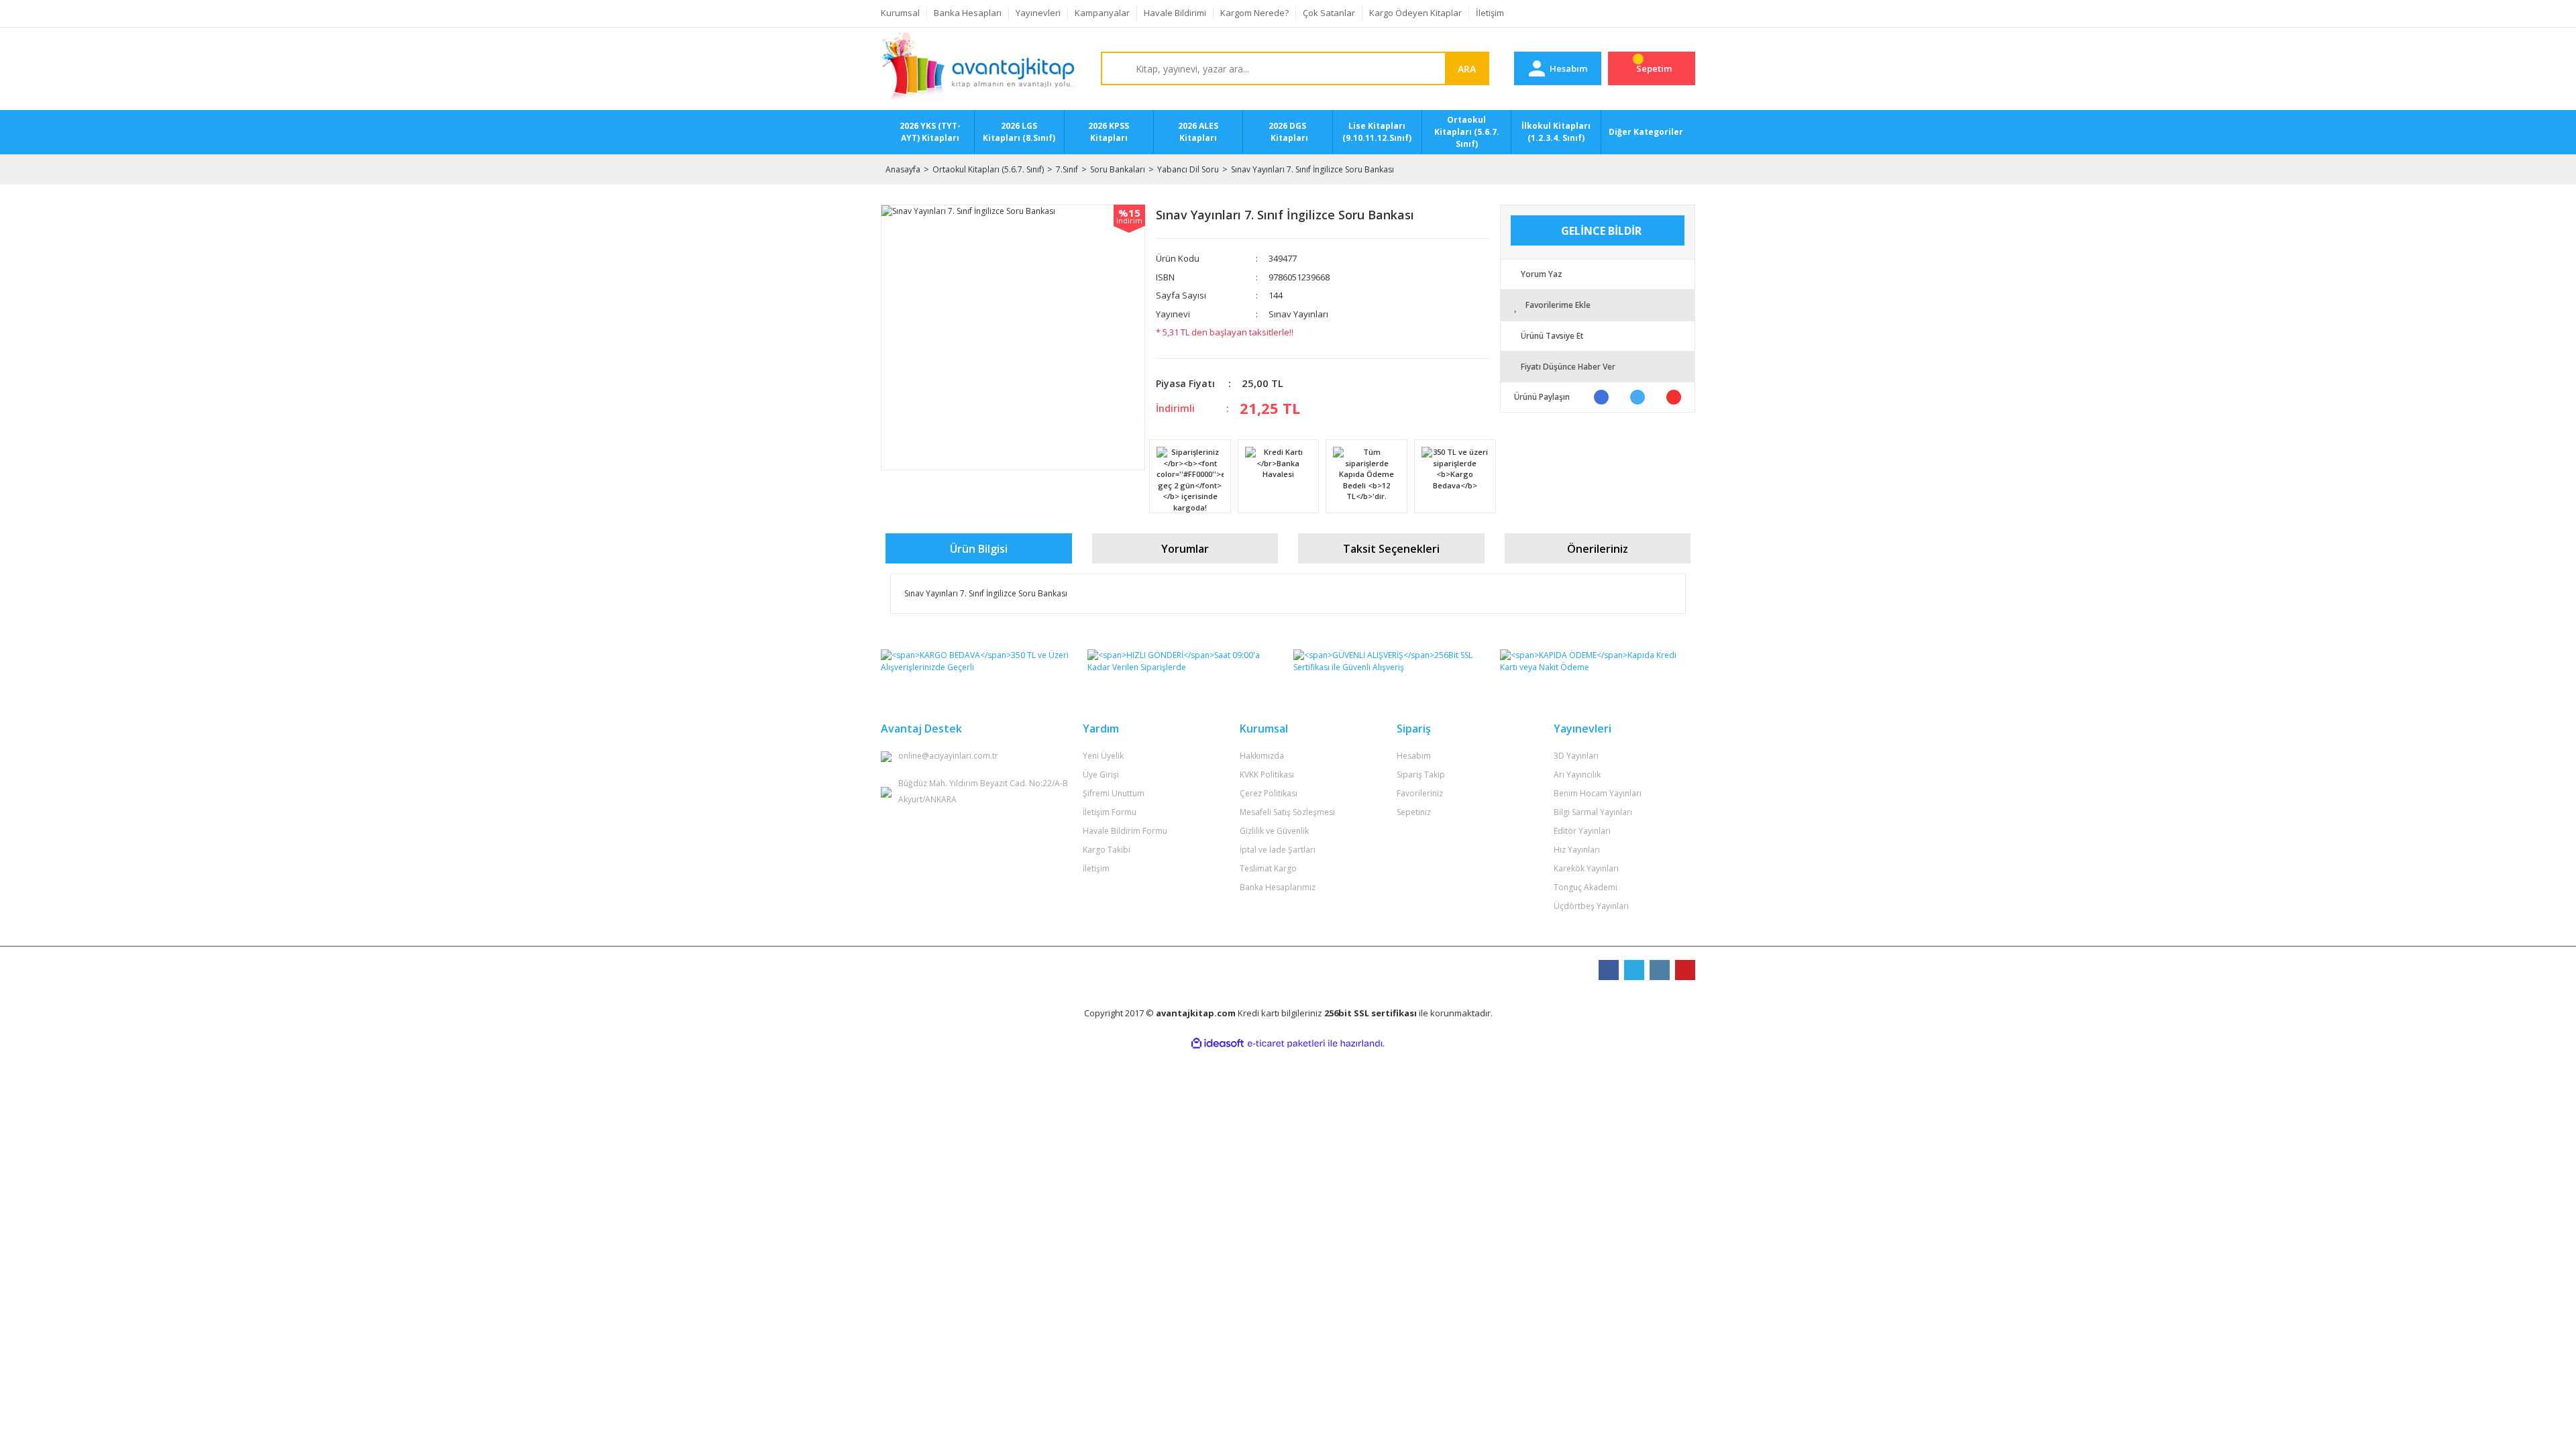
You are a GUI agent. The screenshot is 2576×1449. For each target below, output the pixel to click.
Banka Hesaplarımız (1278, 887)
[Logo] (978, 69)
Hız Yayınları (1577, 850)
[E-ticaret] (1286, 1044)
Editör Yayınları (1582, 831)
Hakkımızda (1262, 756)
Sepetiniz (1414, 812)
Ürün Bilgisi (979, 549)
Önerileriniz (1598, 549)
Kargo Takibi (1107, 850)
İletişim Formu (1110, 812)
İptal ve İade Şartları (1278, 850)
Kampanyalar (1102, 13)
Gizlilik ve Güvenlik (1274, 831)
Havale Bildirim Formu (1125, 831)
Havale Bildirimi (1175, 13)
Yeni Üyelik (1103, 756)
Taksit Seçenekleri (1391, 549)
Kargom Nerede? (1254, 13)
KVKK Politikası (1267, 774)
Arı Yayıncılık (1577, 774)
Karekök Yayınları (1586, 868)
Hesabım (1414, 756)
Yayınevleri (1038, 13)
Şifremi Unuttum (1114, 793)
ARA (1467, 69)
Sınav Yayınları (1298, 314)
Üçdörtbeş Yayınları (1591, 906)
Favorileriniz (1420, 793)
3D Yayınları (1576, 756)
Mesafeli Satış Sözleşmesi (1287, 812)
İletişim (1490, 13)
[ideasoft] (1218, 1043)
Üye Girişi (1101, 774)
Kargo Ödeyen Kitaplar (1415, 13)
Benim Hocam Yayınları (1598, 793)
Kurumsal (900, 13)
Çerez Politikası (1269, 793)
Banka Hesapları (968, 13)
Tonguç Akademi (1586, 887)
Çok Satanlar (1329, 13)
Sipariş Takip (1421, 774)
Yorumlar (1185, 549)
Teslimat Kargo (1268, 868)
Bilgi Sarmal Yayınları (1593, 812)
